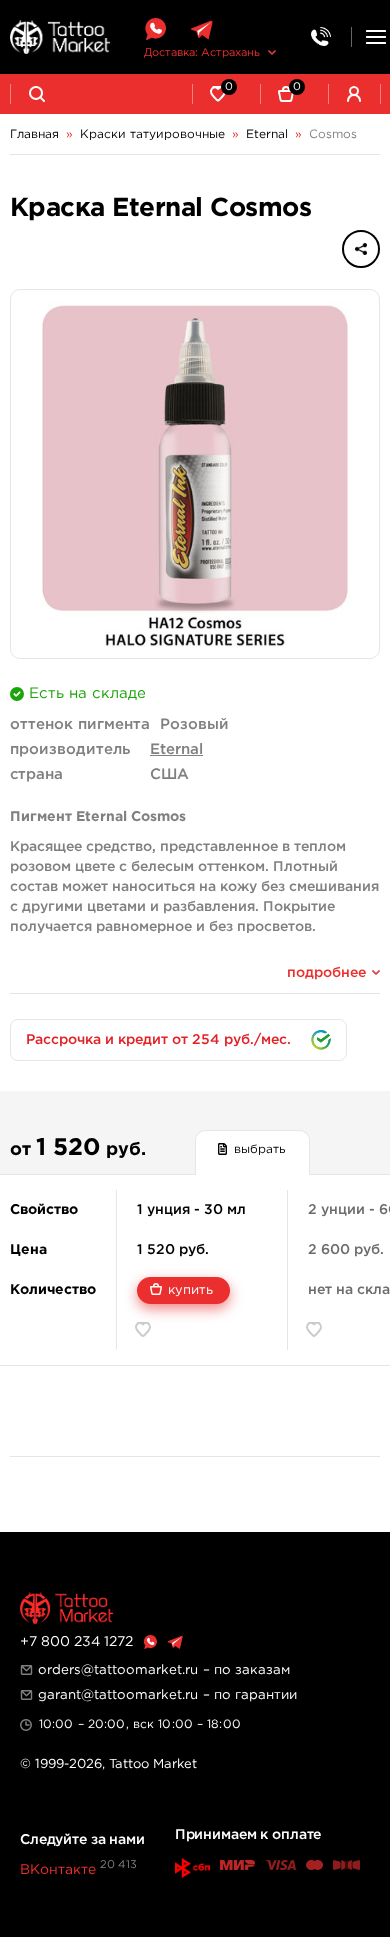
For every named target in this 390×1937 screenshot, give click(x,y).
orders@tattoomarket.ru (118, 1670)
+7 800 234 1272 (76, 1642)
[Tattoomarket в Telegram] (201, 29)
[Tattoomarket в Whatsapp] (155, 29)
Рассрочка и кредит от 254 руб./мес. (158, 1040)
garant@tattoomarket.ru (118, 1695)
